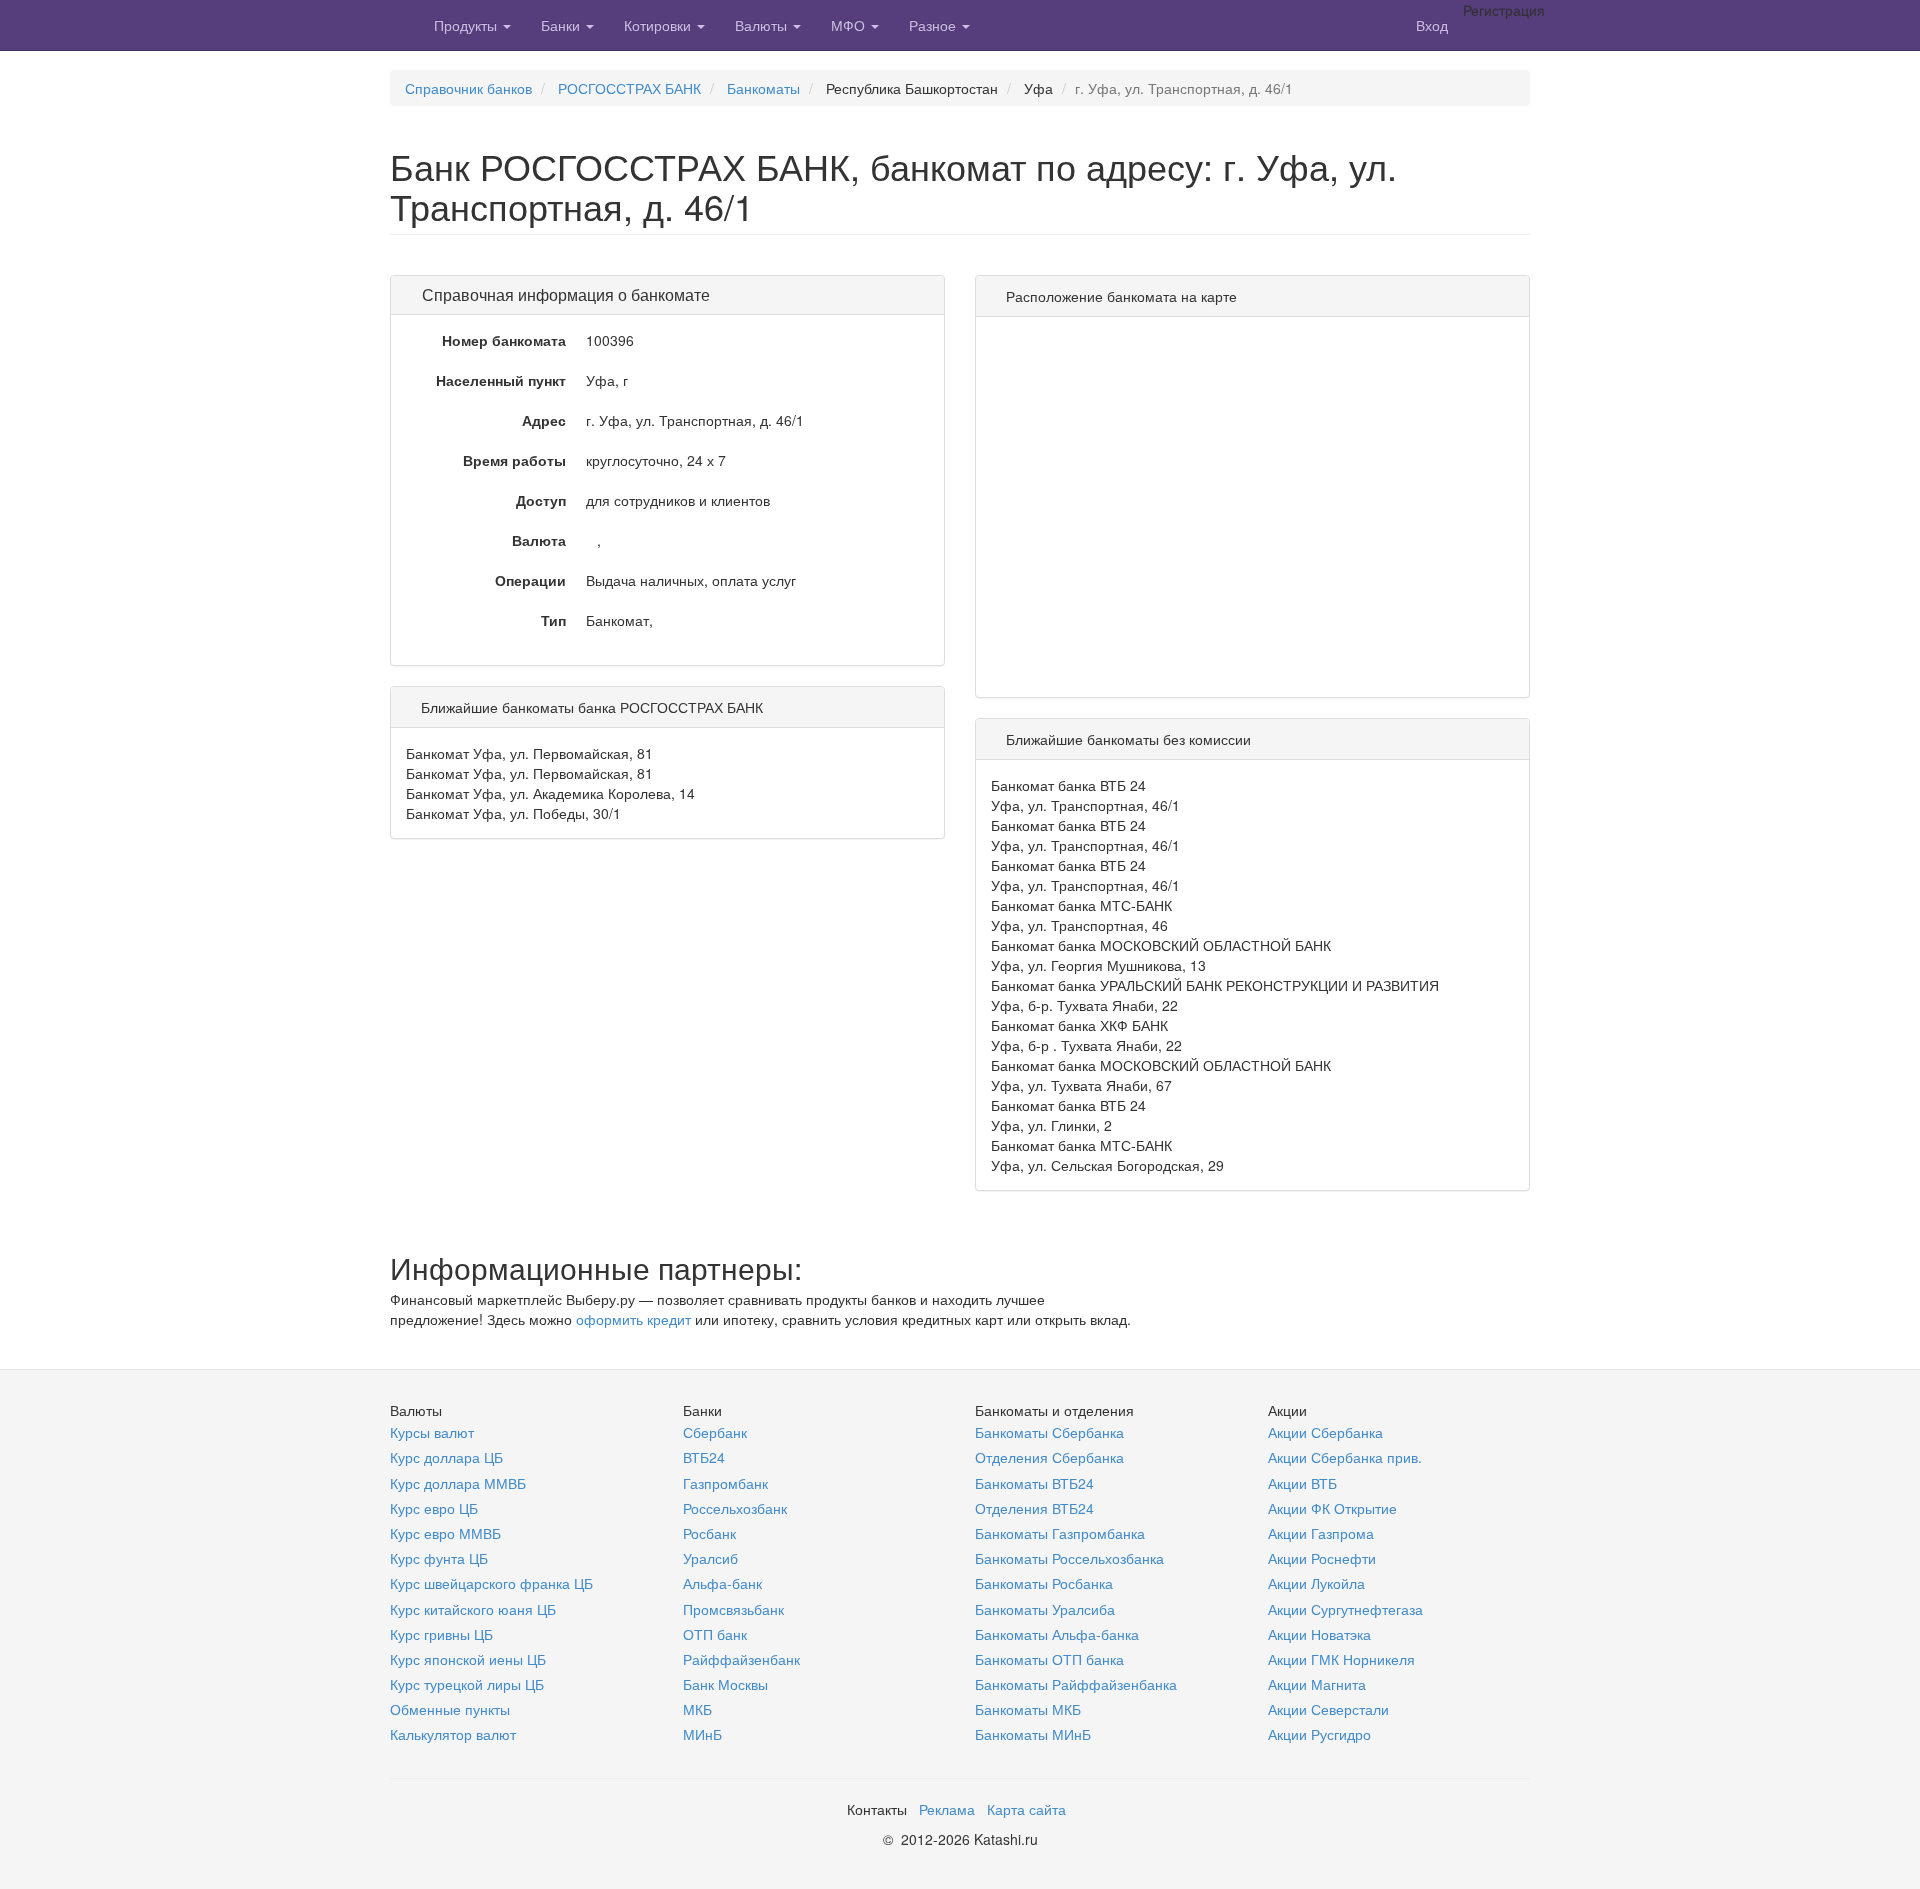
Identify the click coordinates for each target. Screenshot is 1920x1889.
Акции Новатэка (1319, 1634)
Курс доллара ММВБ (458, 1483)
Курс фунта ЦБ (439, 1558)
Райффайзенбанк (741, 1659)
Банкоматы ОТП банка (1049, 1659)
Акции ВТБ (1302, 1483)
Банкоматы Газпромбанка (1060, 1533)
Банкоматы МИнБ (1033, 1734)
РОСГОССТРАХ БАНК (629, 88)
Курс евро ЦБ (434, 1508)
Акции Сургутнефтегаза (1345, 1609)
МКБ (697, 1709)
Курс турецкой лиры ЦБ (467, 1684)
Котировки (659, 25)
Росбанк (709, 1533)
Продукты (467, 25)
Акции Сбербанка (1325, 1432)
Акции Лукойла (1316, 1583)
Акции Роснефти (1322, 1558)
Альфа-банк (722, 1583)
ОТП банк (715, 1634)
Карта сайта (1026, 1809)
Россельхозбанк (735, 1508)
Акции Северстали (1328, 1709)
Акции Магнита (1317, 1684)
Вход (1432, 25)
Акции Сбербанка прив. (1345, 1457)
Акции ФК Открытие (1332, 1508)
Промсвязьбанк (733, 1609)
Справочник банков (468, 88)
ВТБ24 (704, 1457)
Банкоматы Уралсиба (1045, 1609)
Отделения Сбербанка (1049, 1457)
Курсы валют (432, 1432)
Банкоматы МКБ (1028, 1709)
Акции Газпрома (1321, 1533)
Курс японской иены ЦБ (468, 1659)
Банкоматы (763, 88)
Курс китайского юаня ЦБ (473, 1609)
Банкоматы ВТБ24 (1034, 1483)
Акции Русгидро (1319, 1734)
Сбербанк (715, 1432)
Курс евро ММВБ (445, 1533)
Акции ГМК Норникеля (1341, 1659)
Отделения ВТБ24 (1034, 1508)
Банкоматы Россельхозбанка (1069, 1558)
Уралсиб (710, 1558)
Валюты (763, 25)
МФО (850, 25)
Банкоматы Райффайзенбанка (1076, 1684)
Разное (934, 25)
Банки (562, 25)
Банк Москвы (725, 1684)
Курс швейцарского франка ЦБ (491, 1583)
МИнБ (702, 1734)
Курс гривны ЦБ (441, 1634)
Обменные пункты (450, 1709)
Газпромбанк (725, 1483)
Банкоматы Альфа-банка (1057, 1634)
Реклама (947, 1809)
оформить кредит (633, 1319)
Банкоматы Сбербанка (1049, 1432)
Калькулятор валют (453, 1734)
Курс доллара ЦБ (446, 1457)
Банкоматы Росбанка (1044, 1583)
